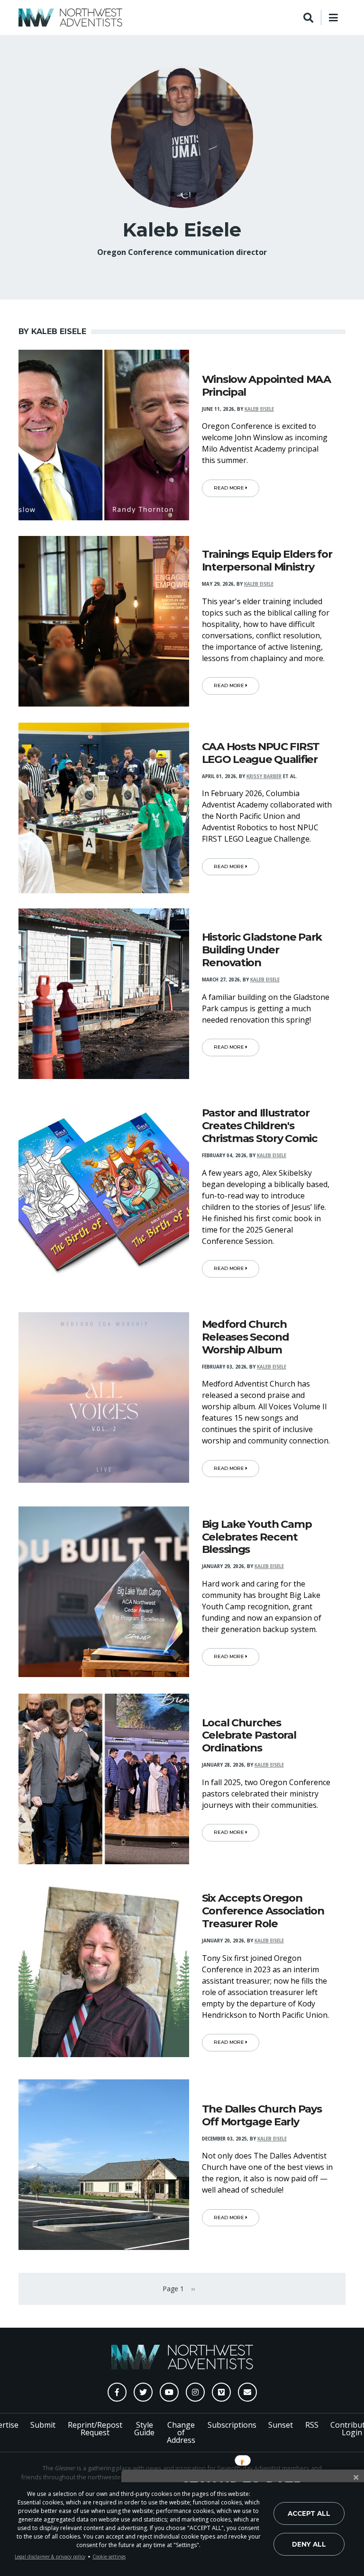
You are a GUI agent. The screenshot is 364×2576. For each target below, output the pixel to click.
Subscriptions (232, 2425)
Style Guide (144, 2429)
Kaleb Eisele (259, 409)
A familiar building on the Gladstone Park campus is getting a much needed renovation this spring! (266, 1008)
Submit (43, 2425)
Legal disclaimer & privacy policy (50, 2557)
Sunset (281, 2425)
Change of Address (181, 2432)
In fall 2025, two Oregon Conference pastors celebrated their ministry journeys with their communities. (266, 1794)
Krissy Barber (264, 776)
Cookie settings (109, 2557)
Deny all (309, 2544)
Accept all (309, 2513)
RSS (312, 2425)
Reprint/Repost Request (95, 2429)
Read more (230, 488)
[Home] (70, 18)
